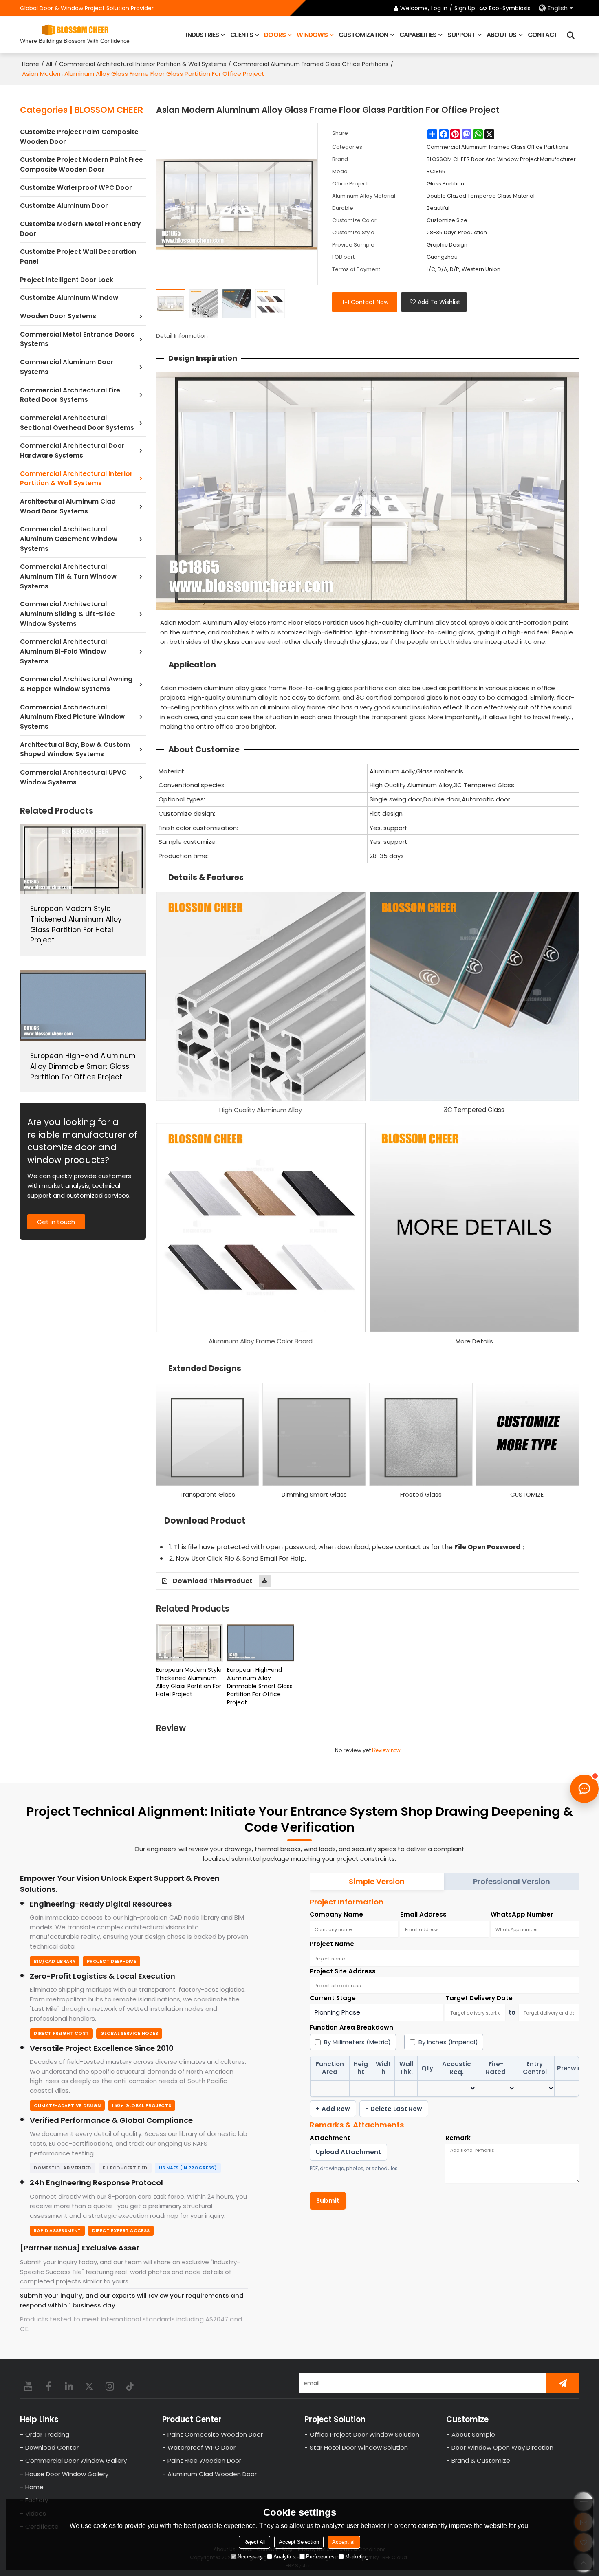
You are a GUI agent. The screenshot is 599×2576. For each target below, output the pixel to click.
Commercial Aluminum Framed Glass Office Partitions (311, 64)
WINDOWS (312, 35)
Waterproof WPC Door (202, 2447)
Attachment (330, 2138)
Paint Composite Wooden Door (215, 2434)
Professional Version (512, 1881)
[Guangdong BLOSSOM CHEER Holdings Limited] (75, 30)
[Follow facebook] (48, 2386)
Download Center (52, 2447)
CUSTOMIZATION (363, 35)
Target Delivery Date (479, 1998)
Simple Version (377, 1881)
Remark (458, 2138)
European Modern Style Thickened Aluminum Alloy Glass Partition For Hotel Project (189, 1682)
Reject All (254, 2542)
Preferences (320, 2557)
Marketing (357, 2557)
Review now (386, 1750)
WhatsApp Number (522, 1914)
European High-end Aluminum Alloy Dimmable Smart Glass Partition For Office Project (260, 1686)
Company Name (336, 1914)
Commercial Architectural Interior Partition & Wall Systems (143, 64)
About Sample (473, 2434)
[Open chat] (584, 1789)
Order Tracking (47, 2434)
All (49, 64)
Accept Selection (299, 2542)
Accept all (344, 2542)
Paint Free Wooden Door (204, 2460)
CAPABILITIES (418, 35)
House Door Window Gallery (67, 2474)
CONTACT (543, 35)
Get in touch (56, 1222)
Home (31, 64)
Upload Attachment (348, 2152)
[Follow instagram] (110, 2386)
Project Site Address (343, 1971)
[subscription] (563, 2383)
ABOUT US (502, 35)
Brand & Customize (481, 2460)
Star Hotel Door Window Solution (359, 2447)
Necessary (250, 2557)
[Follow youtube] (28, 2386)
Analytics (284, 2557)
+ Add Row (333, 2109)
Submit (328, 2201)
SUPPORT (461, 35)
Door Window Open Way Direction (502, 2447)
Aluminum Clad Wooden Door (212, 2474)
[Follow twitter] (89, 2386)
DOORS (275, 35)
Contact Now (370, 302)
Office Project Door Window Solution (364, 2434)
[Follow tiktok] (130, 2386)
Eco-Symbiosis (510, 8)
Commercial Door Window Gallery (76, 2460)
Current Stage (333, 1998)
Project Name (332, 1944)
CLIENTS (242, 35)
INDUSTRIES (202, 35)
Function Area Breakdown (351, 2027)
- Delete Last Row (394, 2109)
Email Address (423, 1914)
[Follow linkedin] (69, 2386)
